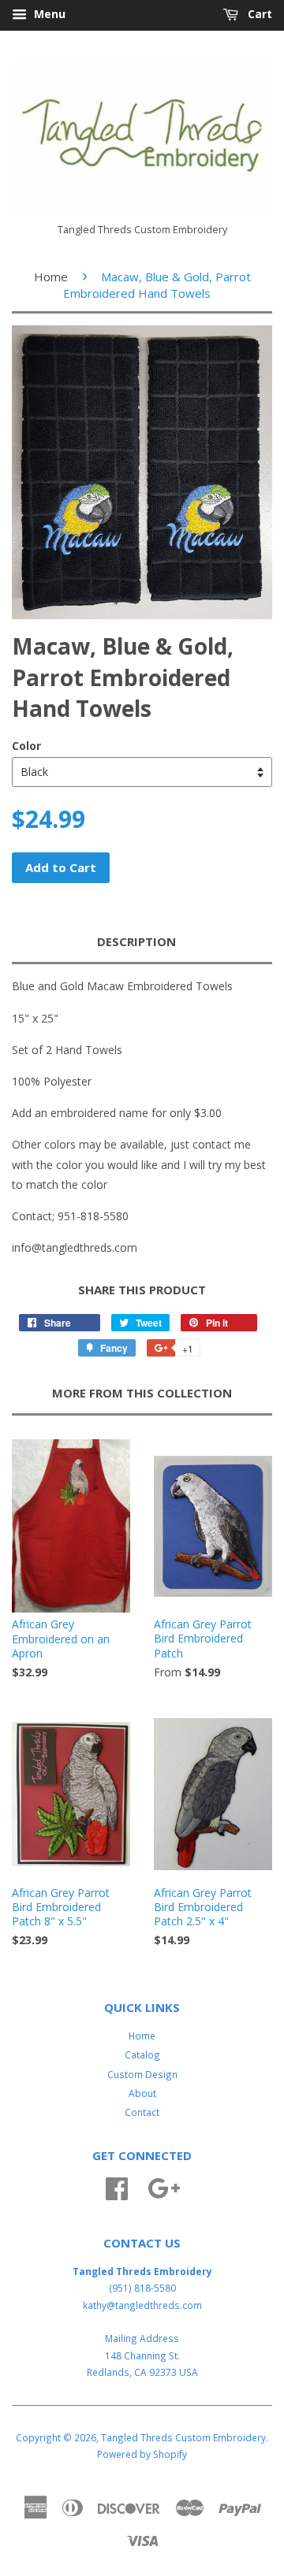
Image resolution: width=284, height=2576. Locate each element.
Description (136, 941)
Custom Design (142, 2074)
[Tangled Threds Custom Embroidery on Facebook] (117, 2186)
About (142, 2093)
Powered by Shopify (142, 2454)
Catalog (142, 2054)
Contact (142, 2112)
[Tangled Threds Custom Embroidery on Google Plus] (164, 2186)
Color (26, 746)
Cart (258, 14)
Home (51, 277)
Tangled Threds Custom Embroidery (183, 2437)
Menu (48, 14)
